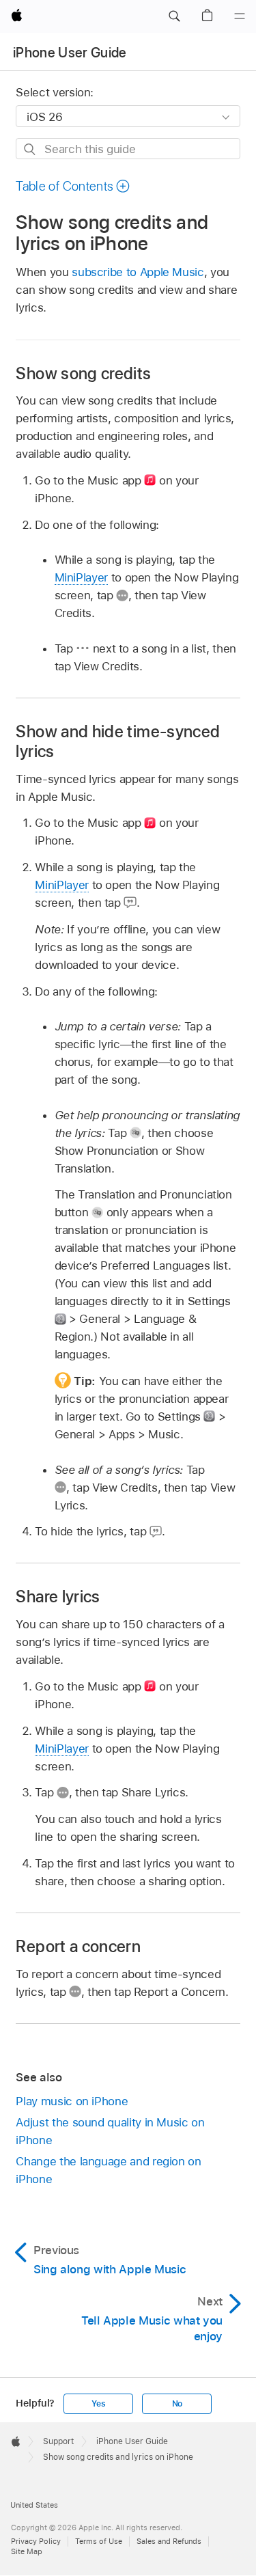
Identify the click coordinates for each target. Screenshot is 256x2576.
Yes (98, 2404)
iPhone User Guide (70, 53)
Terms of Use (99, 2541)
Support (58, 2441)
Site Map (27, 2551)
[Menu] (240, 16)
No (177, 2404)
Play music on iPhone (72, 2101)
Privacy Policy (36, 2541)
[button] (174, 16)
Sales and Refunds (169, 2541)
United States (34, 2505)
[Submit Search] (30, 149)
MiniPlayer (81, 577)
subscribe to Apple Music (138, 272)
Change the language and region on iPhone (108, 2170)
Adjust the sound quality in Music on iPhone (110, 2131)
